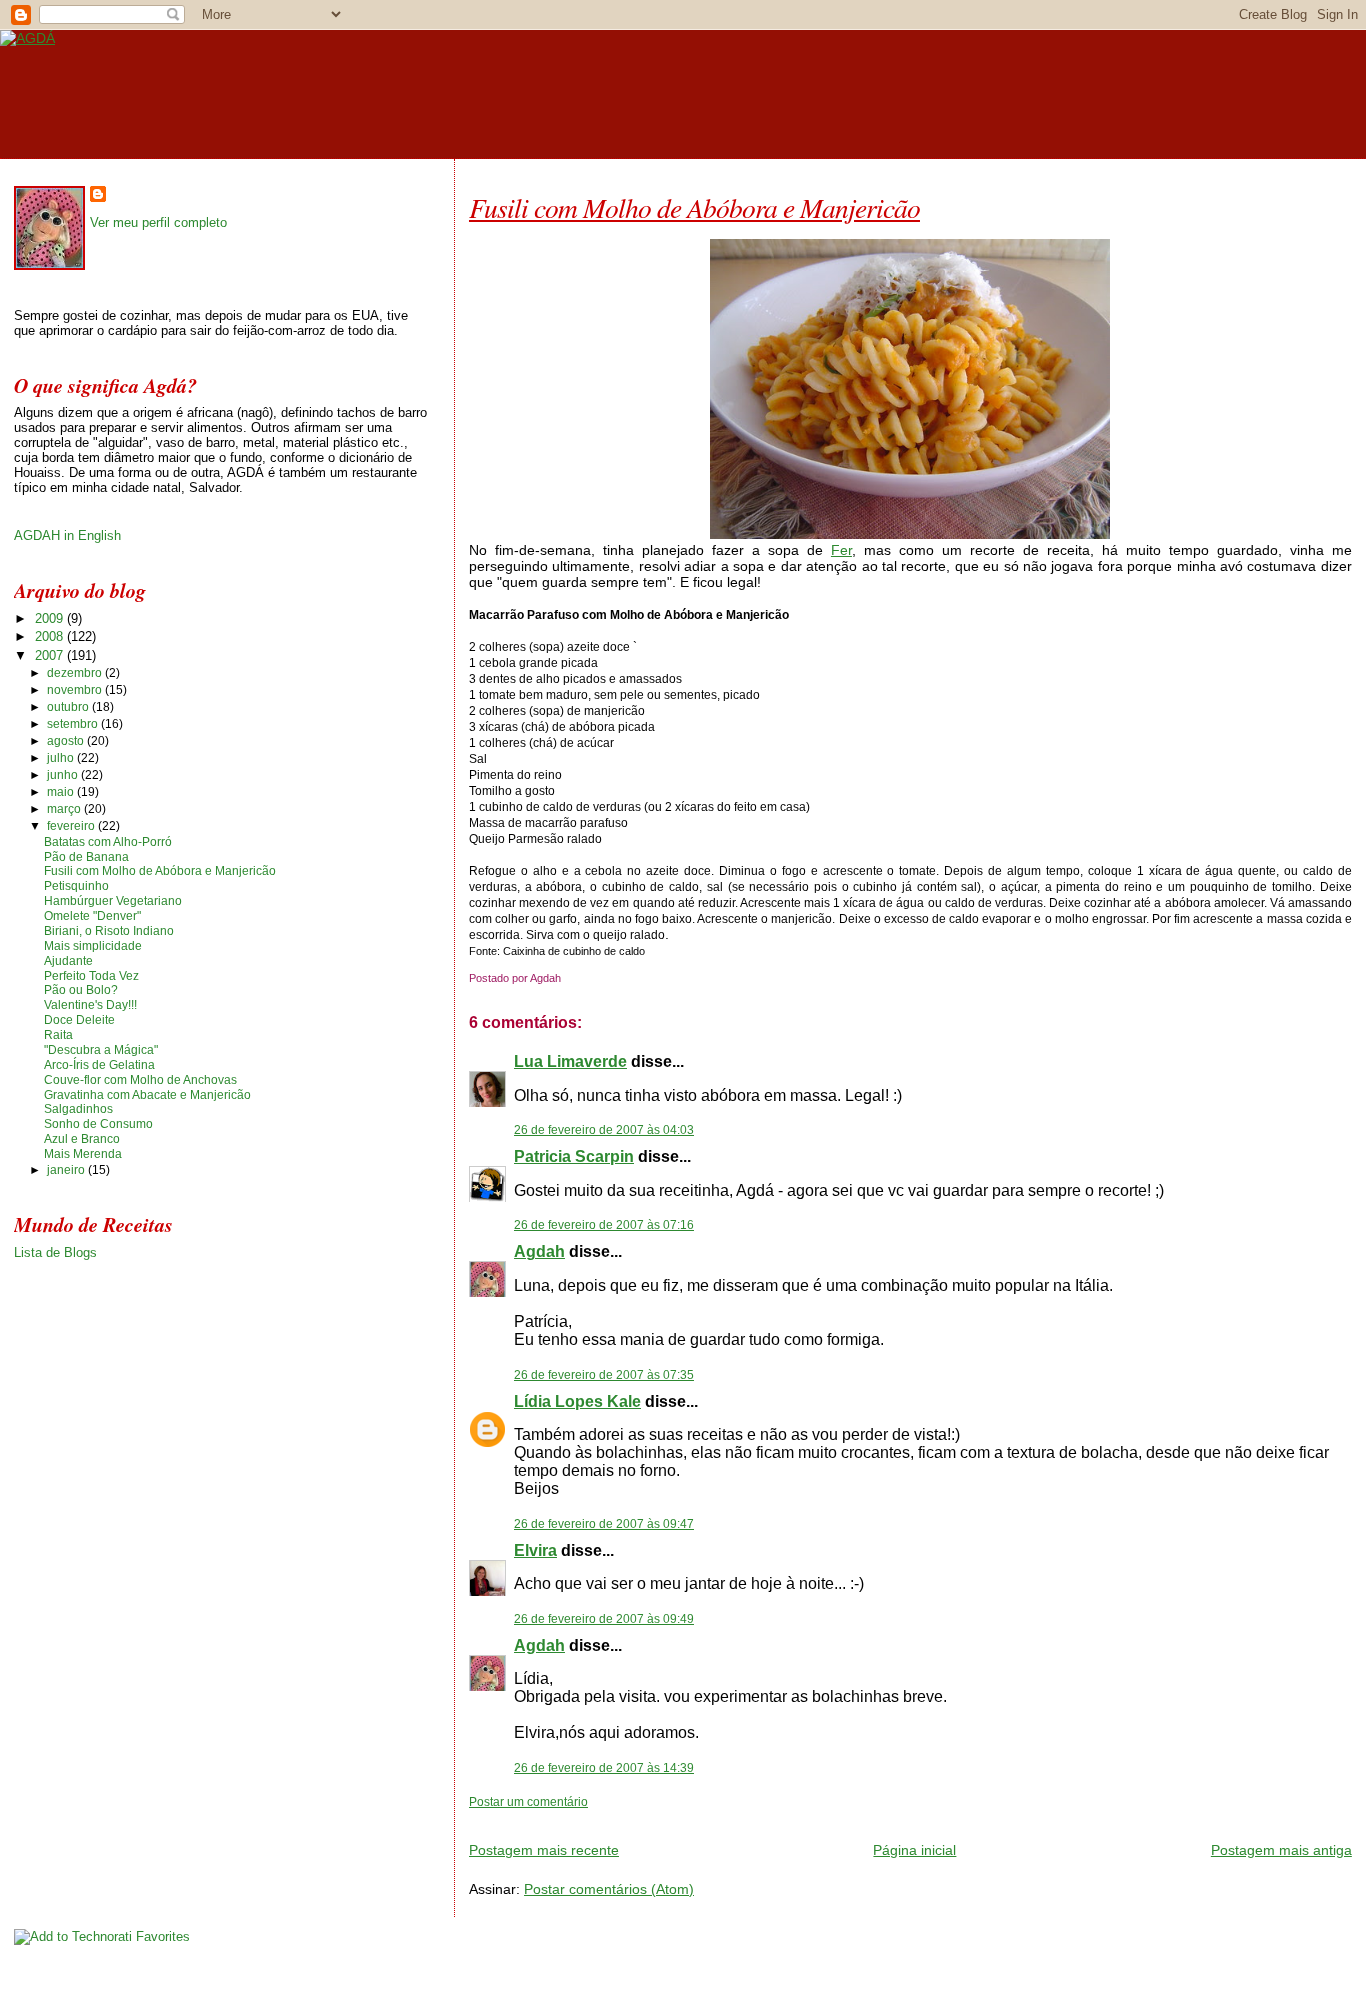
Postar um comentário (528, 1802)
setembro (74, 724)
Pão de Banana (86, 857)
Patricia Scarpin (574, 1156)
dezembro (76, 673)
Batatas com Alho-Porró (108, 842)
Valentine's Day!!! (90, 1005)
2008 (51, 636)
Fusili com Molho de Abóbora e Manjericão (694, 207)
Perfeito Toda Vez (91, 976)
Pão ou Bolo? (81, 990)
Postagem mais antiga (1281, 1850)
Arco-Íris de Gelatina (99, 1065)
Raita (58, 1035)
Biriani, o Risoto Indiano (109, 931)
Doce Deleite (79, 1020)
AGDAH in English (67, 535)
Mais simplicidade (93, 946)
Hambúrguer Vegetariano (113, 901)
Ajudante (68, 961)
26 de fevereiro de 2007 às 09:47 (604, 1524)
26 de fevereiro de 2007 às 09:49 (604, 1619)
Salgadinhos (78, 1109)
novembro (76, 690)
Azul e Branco (82, 1139)
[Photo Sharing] (910, 534)
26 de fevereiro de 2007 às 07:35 (604, 1375)
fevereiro (72, 826)
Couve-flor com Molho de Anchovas (140, 1080)
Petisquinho (76, 886)
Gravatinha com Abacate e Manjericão (147, 1095)
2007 (51, 655)
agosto (67, 741)
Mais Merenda (83, 1154)
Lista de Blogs (55, 1252)
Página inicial (914, 1850)
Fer (841, 550)
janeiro (67, 1170)
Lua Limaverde (570, 1061)
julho (62, 758)
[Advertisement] (703, 1817)
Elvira (535, 1550)
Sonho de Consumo (98, 1124)
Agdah (539, 1251)
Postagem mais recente (544, 1850)
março (65, 809)
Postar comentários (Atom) (609, 1889)
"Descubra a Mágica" (101, 1050)
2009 (51, 618)
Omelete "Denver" (92, 916)
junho (64, 775)
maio (62, 792)
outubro (69, 707)
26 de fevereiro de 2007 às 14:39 (604, 1768)
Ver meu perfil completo (158, 222)
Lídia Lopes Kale (577, 1401)
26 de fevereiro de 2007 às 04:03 (604, 1130)
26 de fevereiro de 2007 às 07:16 (604, 1225)
